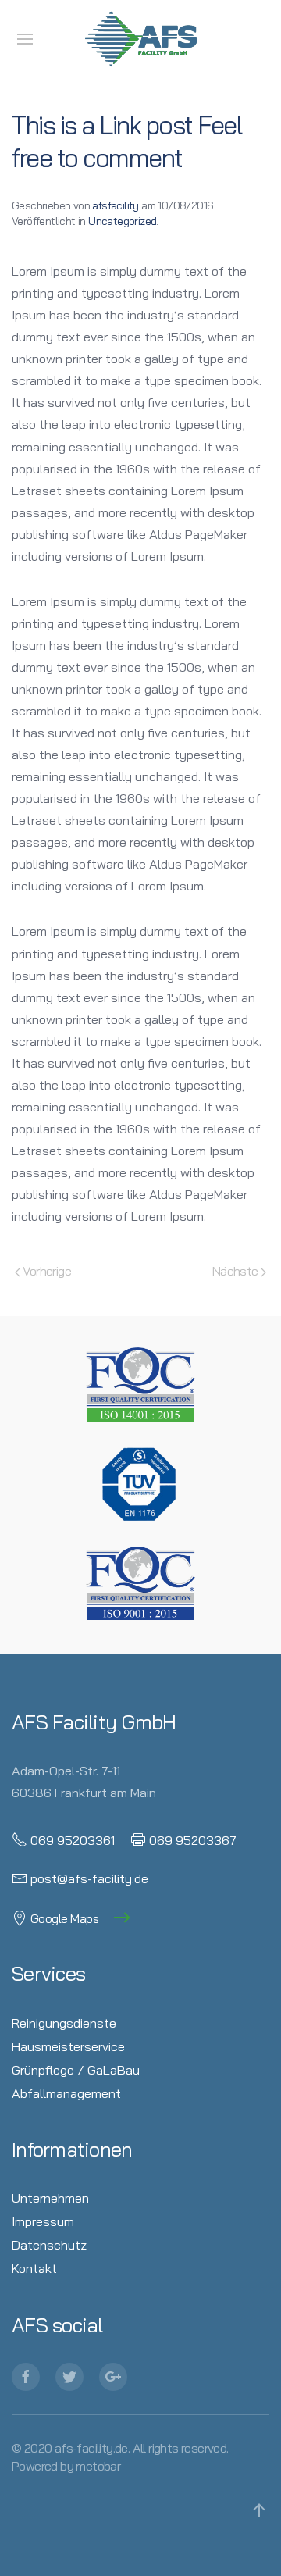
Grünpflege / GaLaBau (76, 2069)
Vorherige (46, 1270)
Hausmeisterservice (68, 2046)
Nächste (237, 1270)
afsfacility (115, 205)
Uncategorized (122, 221)
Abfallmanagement (66, 2093)
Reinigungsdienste (64, 2023)
